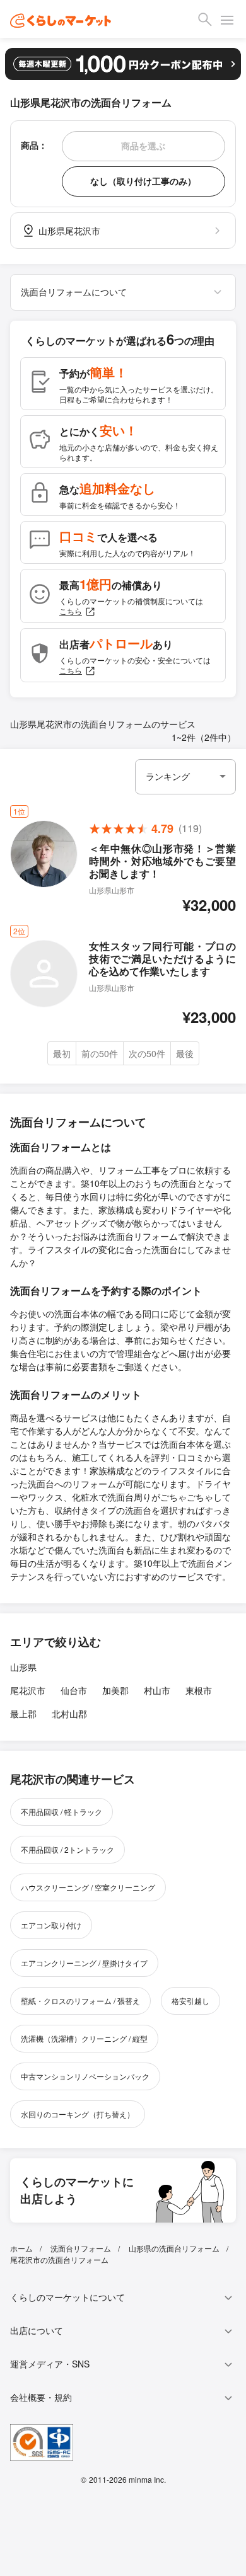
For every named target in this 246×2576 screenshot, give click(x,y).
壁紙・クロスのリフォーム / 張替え (80, 2001)
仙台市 (74, 1690)
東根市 (199, 1690)
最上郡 (23, 1714)
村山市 (157, 1690)
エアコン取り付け (51, 1925)
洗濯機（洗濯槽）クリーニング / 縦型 (84, 2038)
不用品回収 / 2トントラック (67, 1849)
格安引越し (190, 2001)
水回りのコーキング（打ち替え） (78, 2114)
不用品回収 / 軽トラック (61, 1812)
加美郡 (115, 1690)
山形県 (23, 1667)
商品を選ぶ (143, 146)
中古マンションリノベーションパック (85, 2076)
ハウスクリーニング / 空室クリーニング (88, 1887)
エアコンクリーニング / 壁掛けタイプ (84, 1963)
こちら (71, 611)
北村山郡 (69, 1714)
